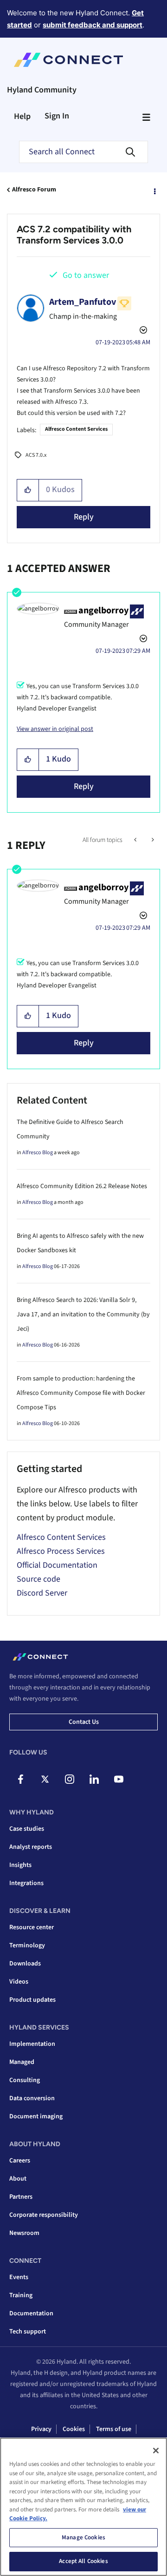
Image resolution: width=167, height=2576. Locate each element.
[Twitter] (45, 1779)
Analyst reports (31, 1847)
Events (19, 2277)
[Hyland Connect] (68, 60)
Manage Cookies (83, 2537)
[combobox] (83, 152)
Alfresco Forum (34, 190)
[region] (83, 2507)
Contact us (84, 1722)
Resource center (32, 1927)
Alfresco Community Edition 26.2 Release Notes (82, 1186)
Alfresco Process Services (61, 1551)
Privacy (41, 2429)
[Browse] (146, 117)
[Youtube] (119, 1779)
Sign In (57, 116)
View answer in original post (55, 729)
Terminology (27, 1945)
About (18, 2179)
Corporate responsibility (44, 2215)
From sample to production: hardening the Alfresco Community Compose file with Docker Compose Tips (81, 1393)
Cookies (74, 2429)
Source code (39, 1579)
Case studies (27, 1829)
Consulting (25, 2080)
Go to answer (86, 275)
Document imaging (36, 2116)
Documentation (31, 2313)
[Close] (156, 2451)
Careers (20, 2161)
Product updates (32, 2000)
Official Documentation (57, 1565)
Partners (21, 2197)
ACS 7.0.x (36, 455)
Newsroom (24, 2233)
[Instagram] (70, 1779)
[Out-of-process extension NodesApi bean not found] (136, 840)
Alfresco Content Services (76, 429)
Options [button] (154, 190)
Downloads (25, 1964)
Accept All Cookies (83, 2561)
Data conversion (32, 2098)
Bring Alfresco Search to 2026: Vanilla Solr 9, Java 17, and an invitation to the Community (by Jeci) (83, 1314)
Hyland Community (42, 90)
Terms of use (114, 2429)
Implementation (32, 2044)
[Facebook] (20, 1779)
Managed (22, 2062)
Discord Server (42, 1593)
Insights (20, 1865)
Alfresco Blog (38, 1153)
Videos (19, 1982)
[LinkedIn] (94, 1779)
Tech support (28, 2332)
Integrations (26, 1883)
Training (21, 2295)
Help (22, 116)
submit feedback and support (93, 25)
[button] (28, 490)
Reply (84, 517)
